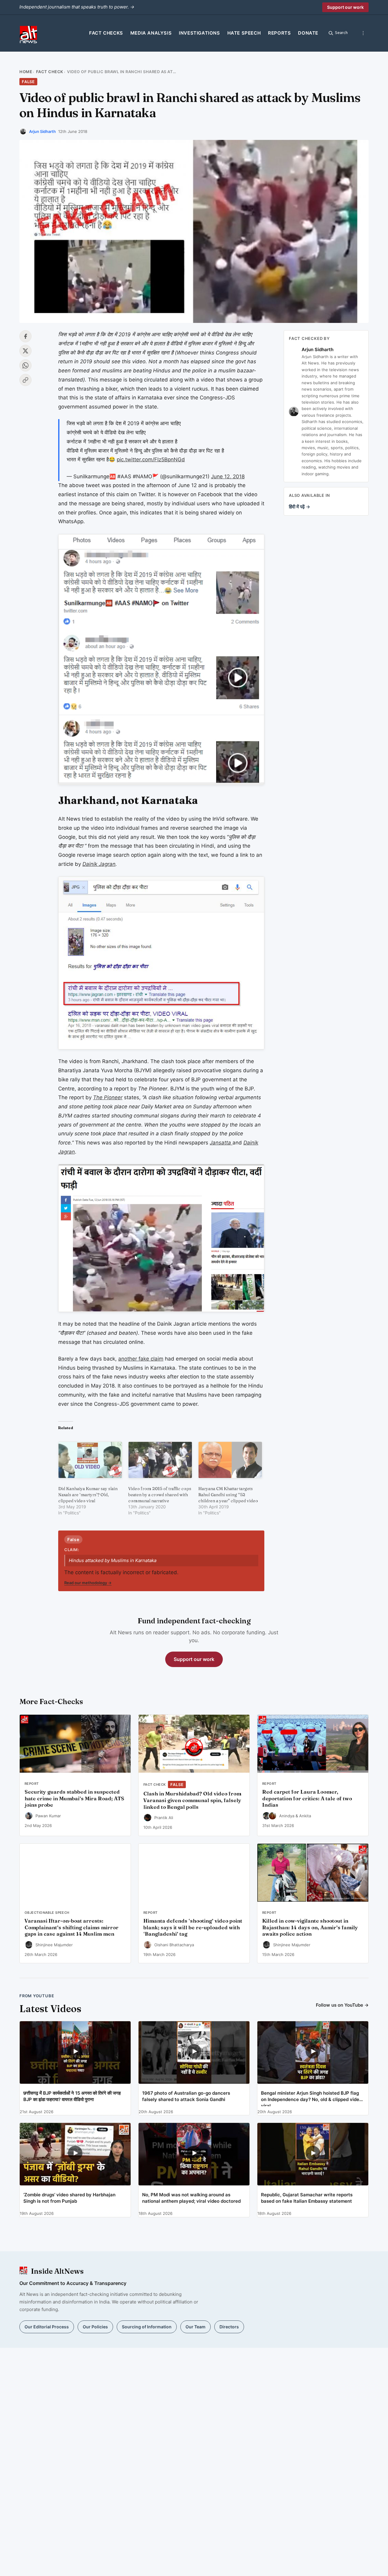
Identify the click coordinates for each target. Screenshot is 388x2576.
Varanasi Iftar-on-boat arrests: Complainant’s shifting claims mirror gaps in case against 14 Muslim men (72, 1927)
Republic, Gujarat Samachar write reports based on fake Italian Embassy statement (307, 2198)
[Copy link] (25, 380)
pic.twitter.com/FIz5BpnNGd (151, 459)
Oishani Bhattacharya (174, 1945)
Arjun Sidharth (42, 131)
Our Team (196, 2327)
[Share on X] (25, 351)
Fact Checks (106, 33)
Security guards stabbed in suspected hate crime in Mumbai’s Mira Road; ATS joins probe (74, 1798)
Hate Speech (244, 33)
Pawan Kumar (48, 1816)
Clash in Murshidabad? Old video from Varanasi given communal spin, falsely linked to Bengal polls (192, 1800)
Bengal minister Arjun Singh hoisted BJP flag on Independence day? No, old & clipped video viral (311, 2098)
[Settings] (363, 33)
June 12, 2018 (228, 476)
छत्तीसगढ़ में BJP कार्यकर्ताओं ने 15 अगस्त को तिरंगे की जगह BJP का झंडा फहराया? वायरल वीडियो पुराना (72, 2096)
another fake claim (141, 1359)
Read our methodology (88, 1583)
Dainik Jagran (99, 864)
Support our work (345, 7)
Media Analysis (151, 33)
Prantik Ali (164, 1818)
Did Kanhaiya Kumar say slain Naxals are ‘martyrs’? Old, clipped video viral (88, 1495)
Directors (229, 2327)
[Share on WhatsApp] (25, 365)
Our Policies (95, 2327)
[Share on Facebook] (25, 336)
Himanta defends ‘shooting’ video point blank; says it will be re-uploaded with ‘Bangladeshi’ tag (193, 1927)
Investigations (199, 33)
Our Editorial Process (47, 2327)
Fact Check (50, 72)
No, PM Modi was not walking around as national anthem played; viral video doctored (191, 2198)
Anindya (287, 1816)
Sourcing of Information (147, 2327)
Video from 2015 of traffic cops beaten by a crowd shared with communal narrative (160, 1495)
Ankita (305, 1816)
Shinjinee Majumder (54, 1945)
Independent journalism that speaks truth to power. (77, 7)
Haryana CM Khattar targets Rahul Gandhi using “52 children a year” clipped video (228, 1495)
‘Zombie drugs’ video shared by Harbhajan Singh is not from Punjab (69, 2198)
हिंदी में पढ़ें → (299, 507)
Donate (308, 33)
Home (26, 72)
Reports (279, 33)
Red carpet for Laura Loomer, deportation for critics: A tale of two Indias (307, 1798)
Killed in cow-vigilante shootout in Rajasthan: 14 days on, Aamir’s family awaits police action (310, 1927)
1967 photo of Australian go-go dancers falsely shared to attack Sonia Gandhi (186, 2096)
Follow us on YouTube (342, 2005)
